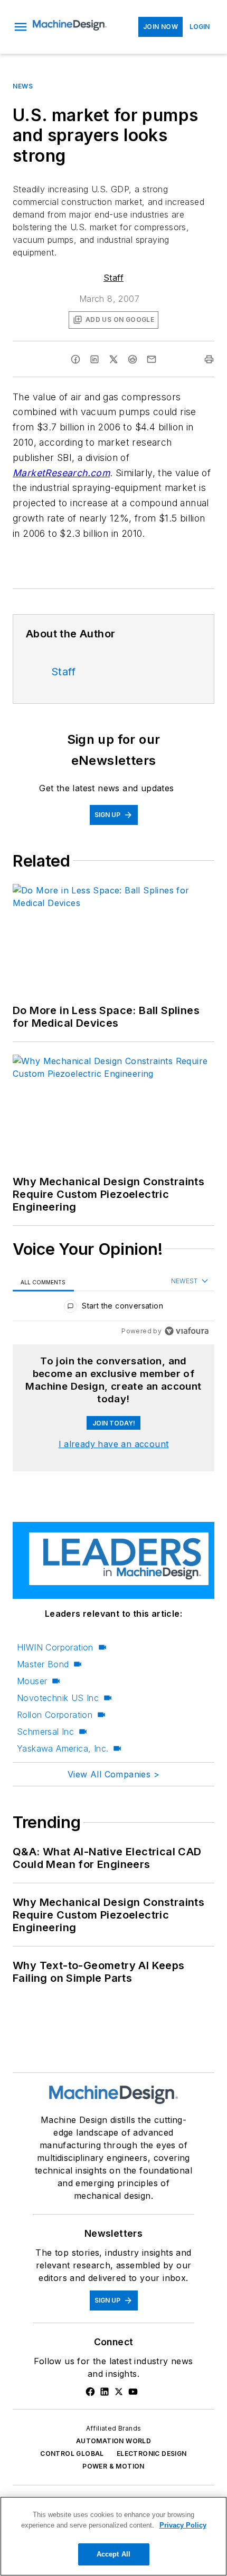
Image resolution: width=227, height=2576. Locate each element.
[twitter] (113, 359)
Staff (113, 278)
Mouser (32, 1681)
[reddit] (133, 359)
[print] (209, 359)
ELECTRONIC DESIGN (152, 2454)
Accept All (113, 2554)
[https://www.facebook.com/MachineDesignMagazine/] (90, 2392)
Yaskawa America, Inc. (63, 1748)
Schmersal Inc (45, 1732)
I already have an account (114, 1444)
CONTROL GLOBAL (72, 2454)
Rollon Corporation (55, 1715)
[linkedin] (94, 359)
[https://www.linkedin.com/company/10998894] (105, 2392)
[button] (21, 27)
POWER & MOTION (113, 2466)
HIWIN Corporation (55, 1647)
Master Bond (43, 1664)
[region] (113, 1308)
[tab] (43, 1282)
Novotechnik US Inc (58, 1698)
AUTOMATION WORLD (113, 2441)
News (23, 86)
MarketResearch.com (61, 473)
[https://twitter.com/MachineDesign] (119, 2392)
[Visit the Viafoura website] (187, 1331)
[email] (152, 359)
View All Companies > (113, 1774)
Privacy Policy (183, 2525)
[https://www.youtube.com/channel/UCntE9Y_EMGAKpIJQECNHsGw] (133, 2392)
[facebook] (75, 359)
